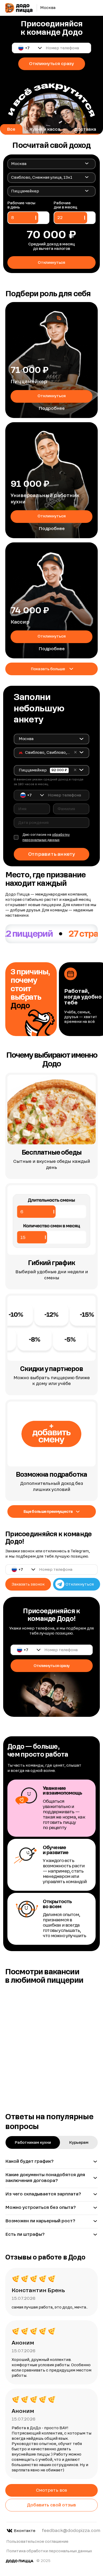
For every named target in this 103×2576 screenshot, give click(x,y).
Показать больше (48, 669)
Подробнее (52, 408)
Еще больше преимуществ (48, 1511)
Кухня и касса (45, 129)
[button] (30, 48)
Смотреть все (52, 2490)
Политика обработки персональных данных (49, 2551)
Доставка (85, 129)
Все (11, 129)
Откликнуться (52, 396)
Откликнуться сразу (51, 64)
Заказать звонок (28, 1584)
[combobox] (50, 164)
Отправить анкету (51, 854)
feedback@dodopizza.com (71, 2531)
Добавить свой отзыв (51, 2505)
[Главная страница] (19, 8)
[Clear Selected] (75, 752)
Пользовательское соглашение (37, 2541)
